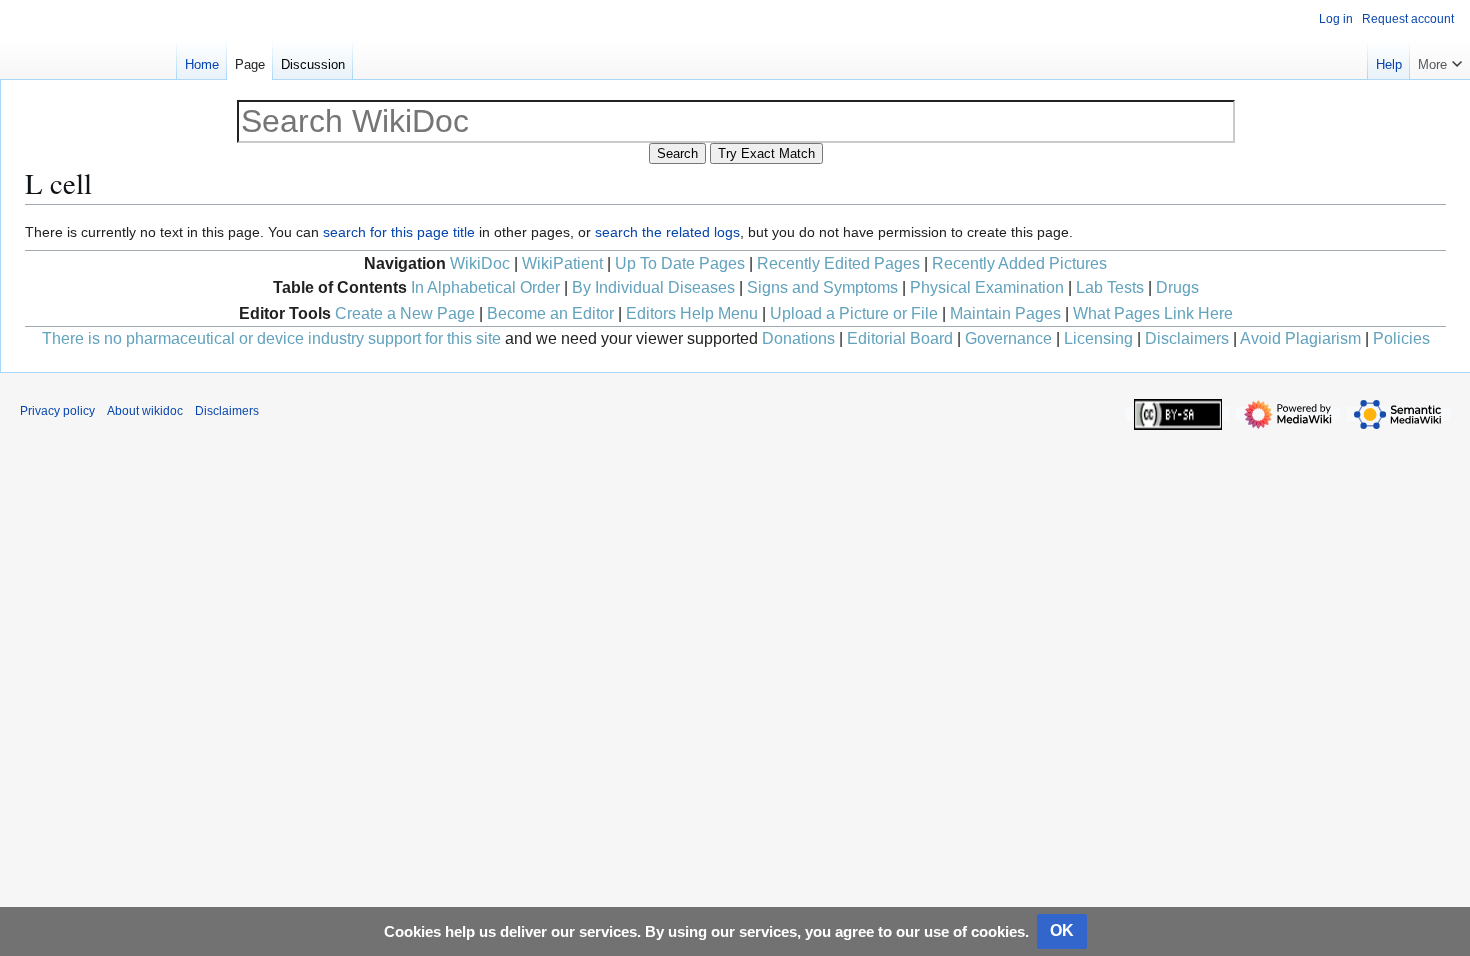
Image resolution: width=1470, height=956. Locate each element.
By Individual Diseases (653, 287)
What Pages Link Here (1153, 313)
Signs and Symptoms (822, 287)
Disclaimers (1187, 338)
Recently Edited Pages (838, 263)
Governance (1008, 338)
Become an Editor (550, 313)
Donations (798, 338)
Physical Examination (987, 287)
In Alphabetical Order (485, 287)
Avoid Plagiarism (1300, 338)
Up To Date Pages (680, 263)
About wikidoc (145, 411)
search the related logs (667, 232)
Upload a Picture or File (854, 313)
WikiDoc (480, 263)
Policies (1401, 338)
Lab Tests (1110, 287)
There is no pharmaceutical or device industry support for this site (271, 338)
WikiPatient (562, 263)
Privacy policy (57, 411)
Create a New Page (405, 313)
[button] (1440, 60)
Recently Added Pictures (1019, 263)
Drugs (1177, 287)
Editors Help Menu (692, 313)
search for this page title (399, 232)
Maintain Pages (1005, 313)
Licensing (1098, 338)
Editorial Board (900, 338)
